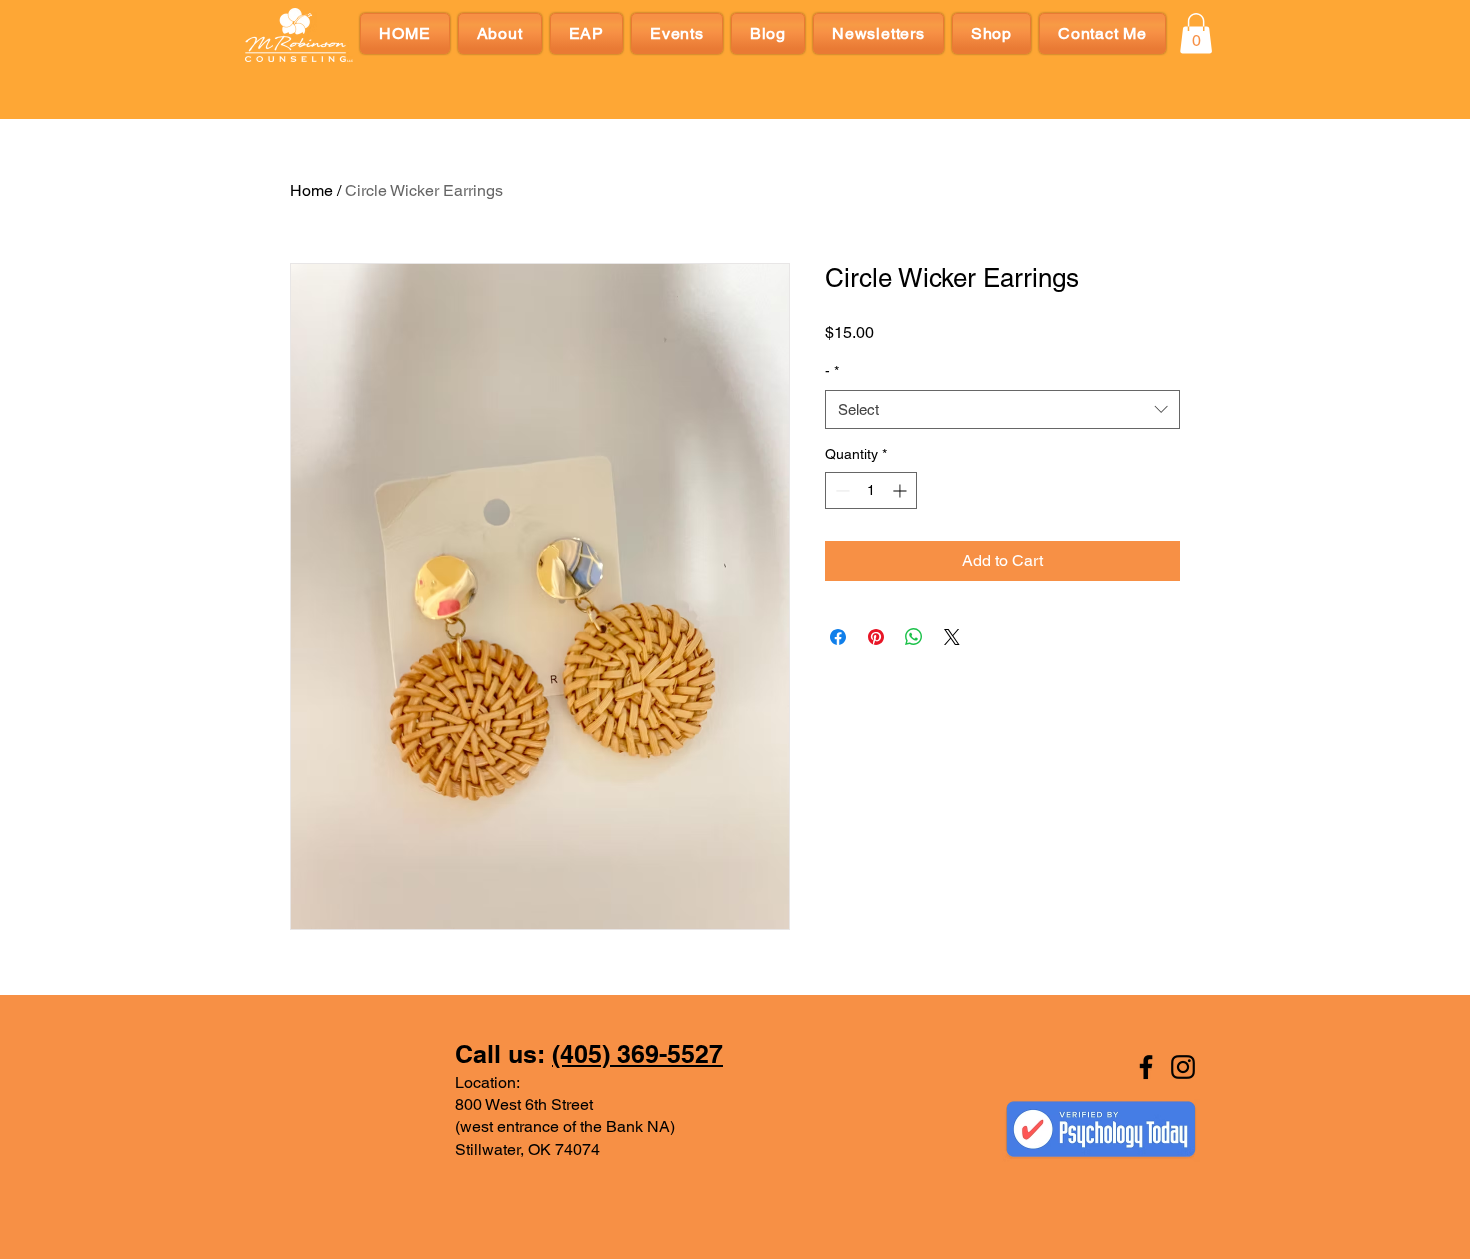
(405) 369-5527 (637, 1054)
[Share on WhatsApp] (914, 637)
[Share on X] (952, 637)
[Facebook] (1146, 1067)
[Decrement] (840, 490)
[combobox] (1002, 409)
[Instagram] (1183, 1067)
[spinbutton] (871, 490)
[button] (1196, 33)
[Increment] (901, 490)
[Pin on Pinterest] (876, 637)
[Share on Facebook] (838, 637)
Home (311, 190)
